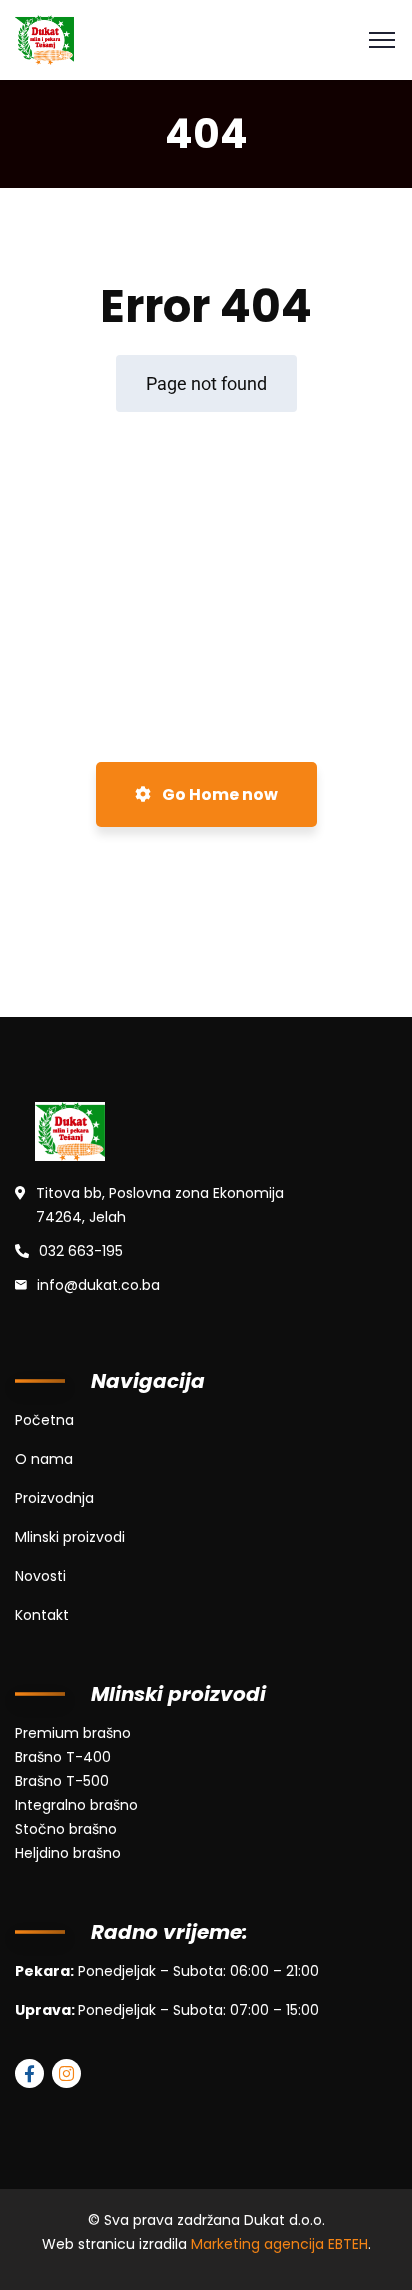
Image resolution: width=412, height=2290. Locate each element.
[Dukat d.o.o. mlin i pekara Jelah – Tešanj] (44, 38)
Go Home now (218, 794)
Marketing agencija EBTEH (279, 2244)
